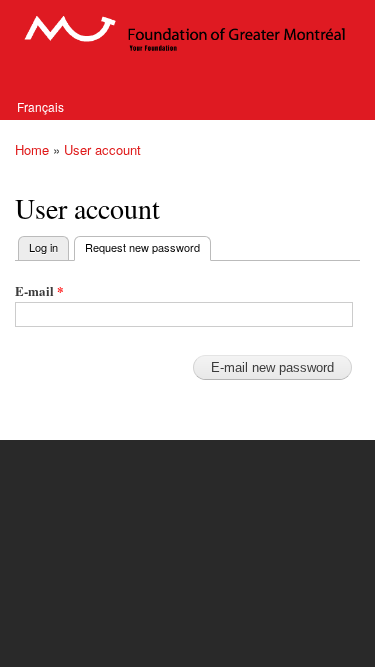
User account (102, 149)
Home (32, 149)
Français (40, 106)
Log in (43, 247)
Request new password (148, 247)
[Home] (187, 33)
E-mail (39, 290)
